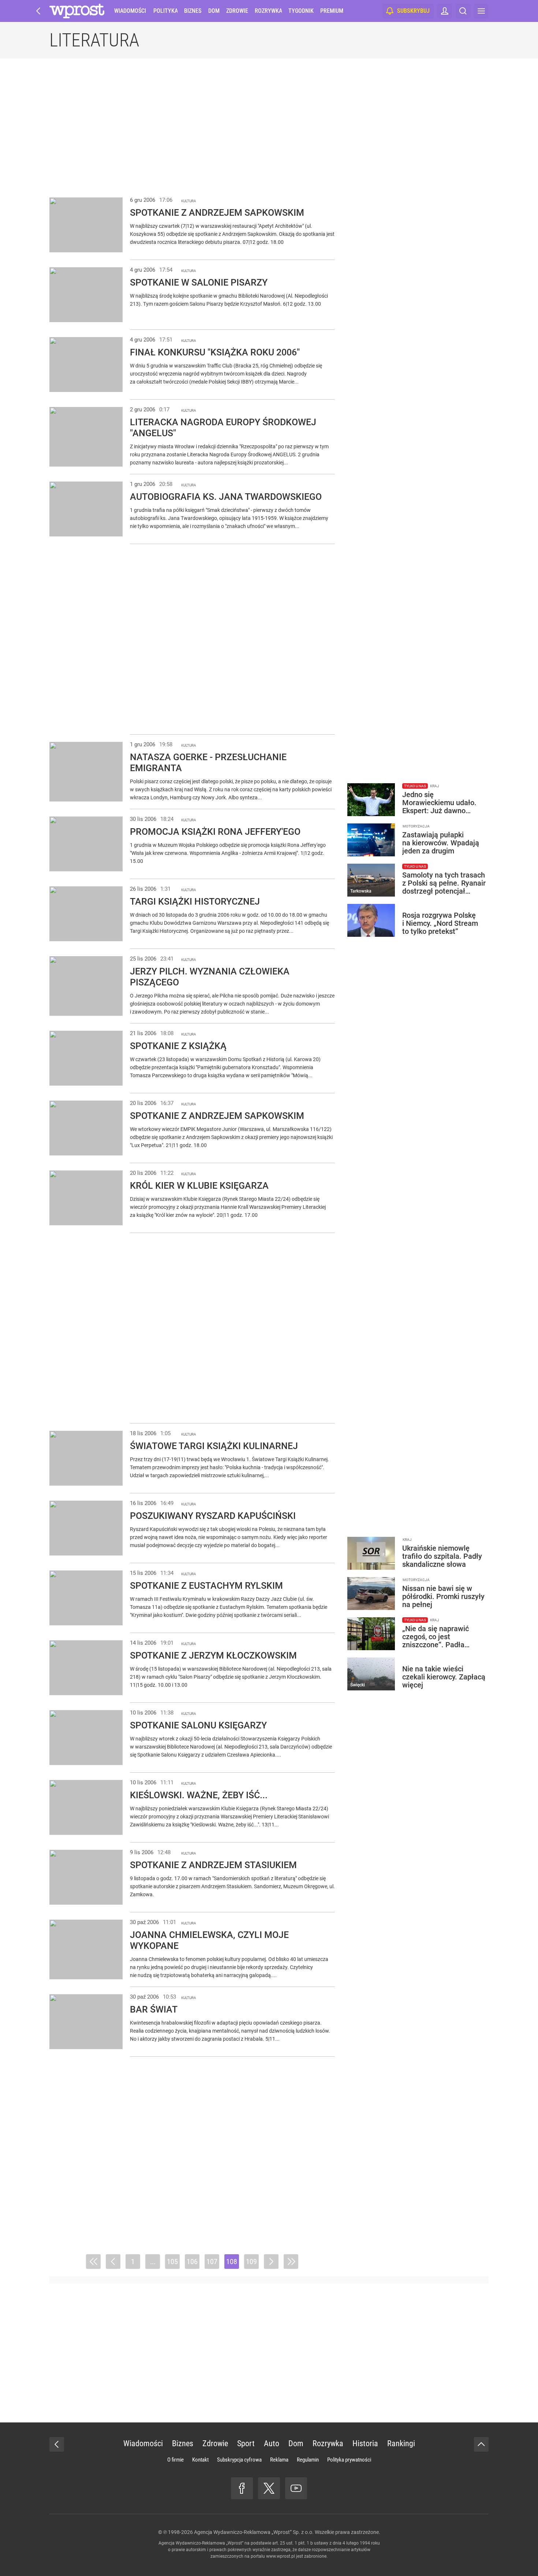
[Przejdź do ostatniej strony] (291, 2262)
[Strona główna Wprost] (77, 11)
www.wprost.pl (281, 2556)
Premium (332, 11)
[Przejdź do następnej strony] (271, 2262)
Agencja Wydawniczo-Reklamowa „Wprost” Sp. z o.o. (254, 2532)
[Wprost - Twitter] (269, 2488)
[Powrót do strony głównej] (57, 2444)
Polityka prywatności (349, 2460)
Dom (214, 11)
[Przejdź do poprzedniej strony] (113, 2262)
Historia (365, 2443)
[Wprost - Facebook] (242, 2488)
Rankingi (401, 2443)
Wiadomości (130, 11)
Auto (272, 2443)
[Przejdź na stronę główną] (38, 11)
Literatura (94, 40)
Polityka (165, 11)
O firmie (175, 2460)
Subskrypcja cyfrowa (239, 2460)
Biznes (193, 11)
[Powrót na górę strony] (481, 2444)
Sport (246, 2443)
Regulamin (308, 2460)
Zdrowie (237, 11)
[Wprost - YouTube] (296, 2488)
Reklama (279, 2460)
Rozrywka (268, 11)
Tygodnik (301, 11)
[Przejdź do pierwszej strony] (93, 2262)
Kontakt (200, 2460)
